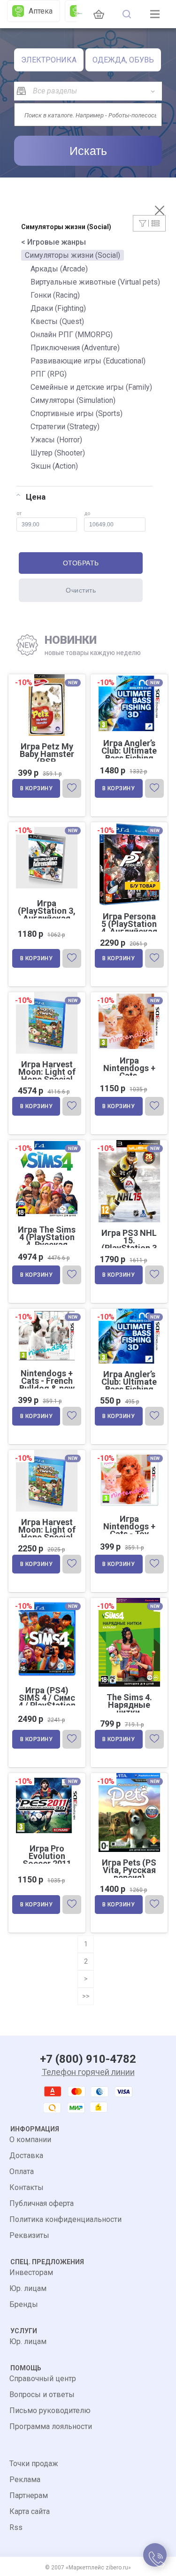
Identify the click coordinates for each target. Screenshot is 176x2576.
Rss (16, 2527)
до (87, 513)
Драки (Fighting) (58, 308)
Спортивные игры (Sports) (77, 413)
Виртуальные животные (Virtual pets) (95, 282)
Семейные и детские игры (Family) (91, 387)
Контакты (27, 2187)
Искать (88, 151)
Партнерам (29, 2495)
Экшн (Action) (54, 466)
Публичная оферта (42, 2203)
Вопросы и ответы (42, 2395)
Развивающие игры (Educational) (88, 361)
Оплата (22, 2171)
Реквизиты (29, 2235)
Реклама (25, 2480)
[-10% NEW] (129, 675)
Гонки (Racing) (55, 295)
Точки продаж (34, 2464)
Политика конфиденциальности (65, 2219)
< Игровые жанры (54, 242)
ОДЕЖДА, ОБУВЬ (123, 60)
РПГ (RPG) (49, 374)
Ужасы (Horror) (56, 440)
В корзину (37, 788)
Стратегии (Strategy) (65, 427)
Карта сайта (30, 2511)
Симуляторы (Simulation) (73, 400)
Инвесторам (31, 2272)
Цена (36, 497)
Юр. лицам (28, 2288)
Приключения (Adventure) (75, 348)
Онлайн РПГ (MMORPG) (72, 335)
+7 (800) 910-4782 (88, 2059)
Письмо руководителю (50, 2410)
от (19, 513)
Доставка (26, 2156)
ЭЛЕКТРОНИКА (49, 60)
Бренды (24, 2304)
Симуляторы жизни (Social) (73, 255)
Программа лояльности (51, 2426)
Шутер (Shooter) (58, 453)
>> (86, 1996)
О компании (30, 2140)
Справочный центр (43, 2379)
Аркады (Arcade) (59, 269)
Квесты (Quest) (57, 321)
